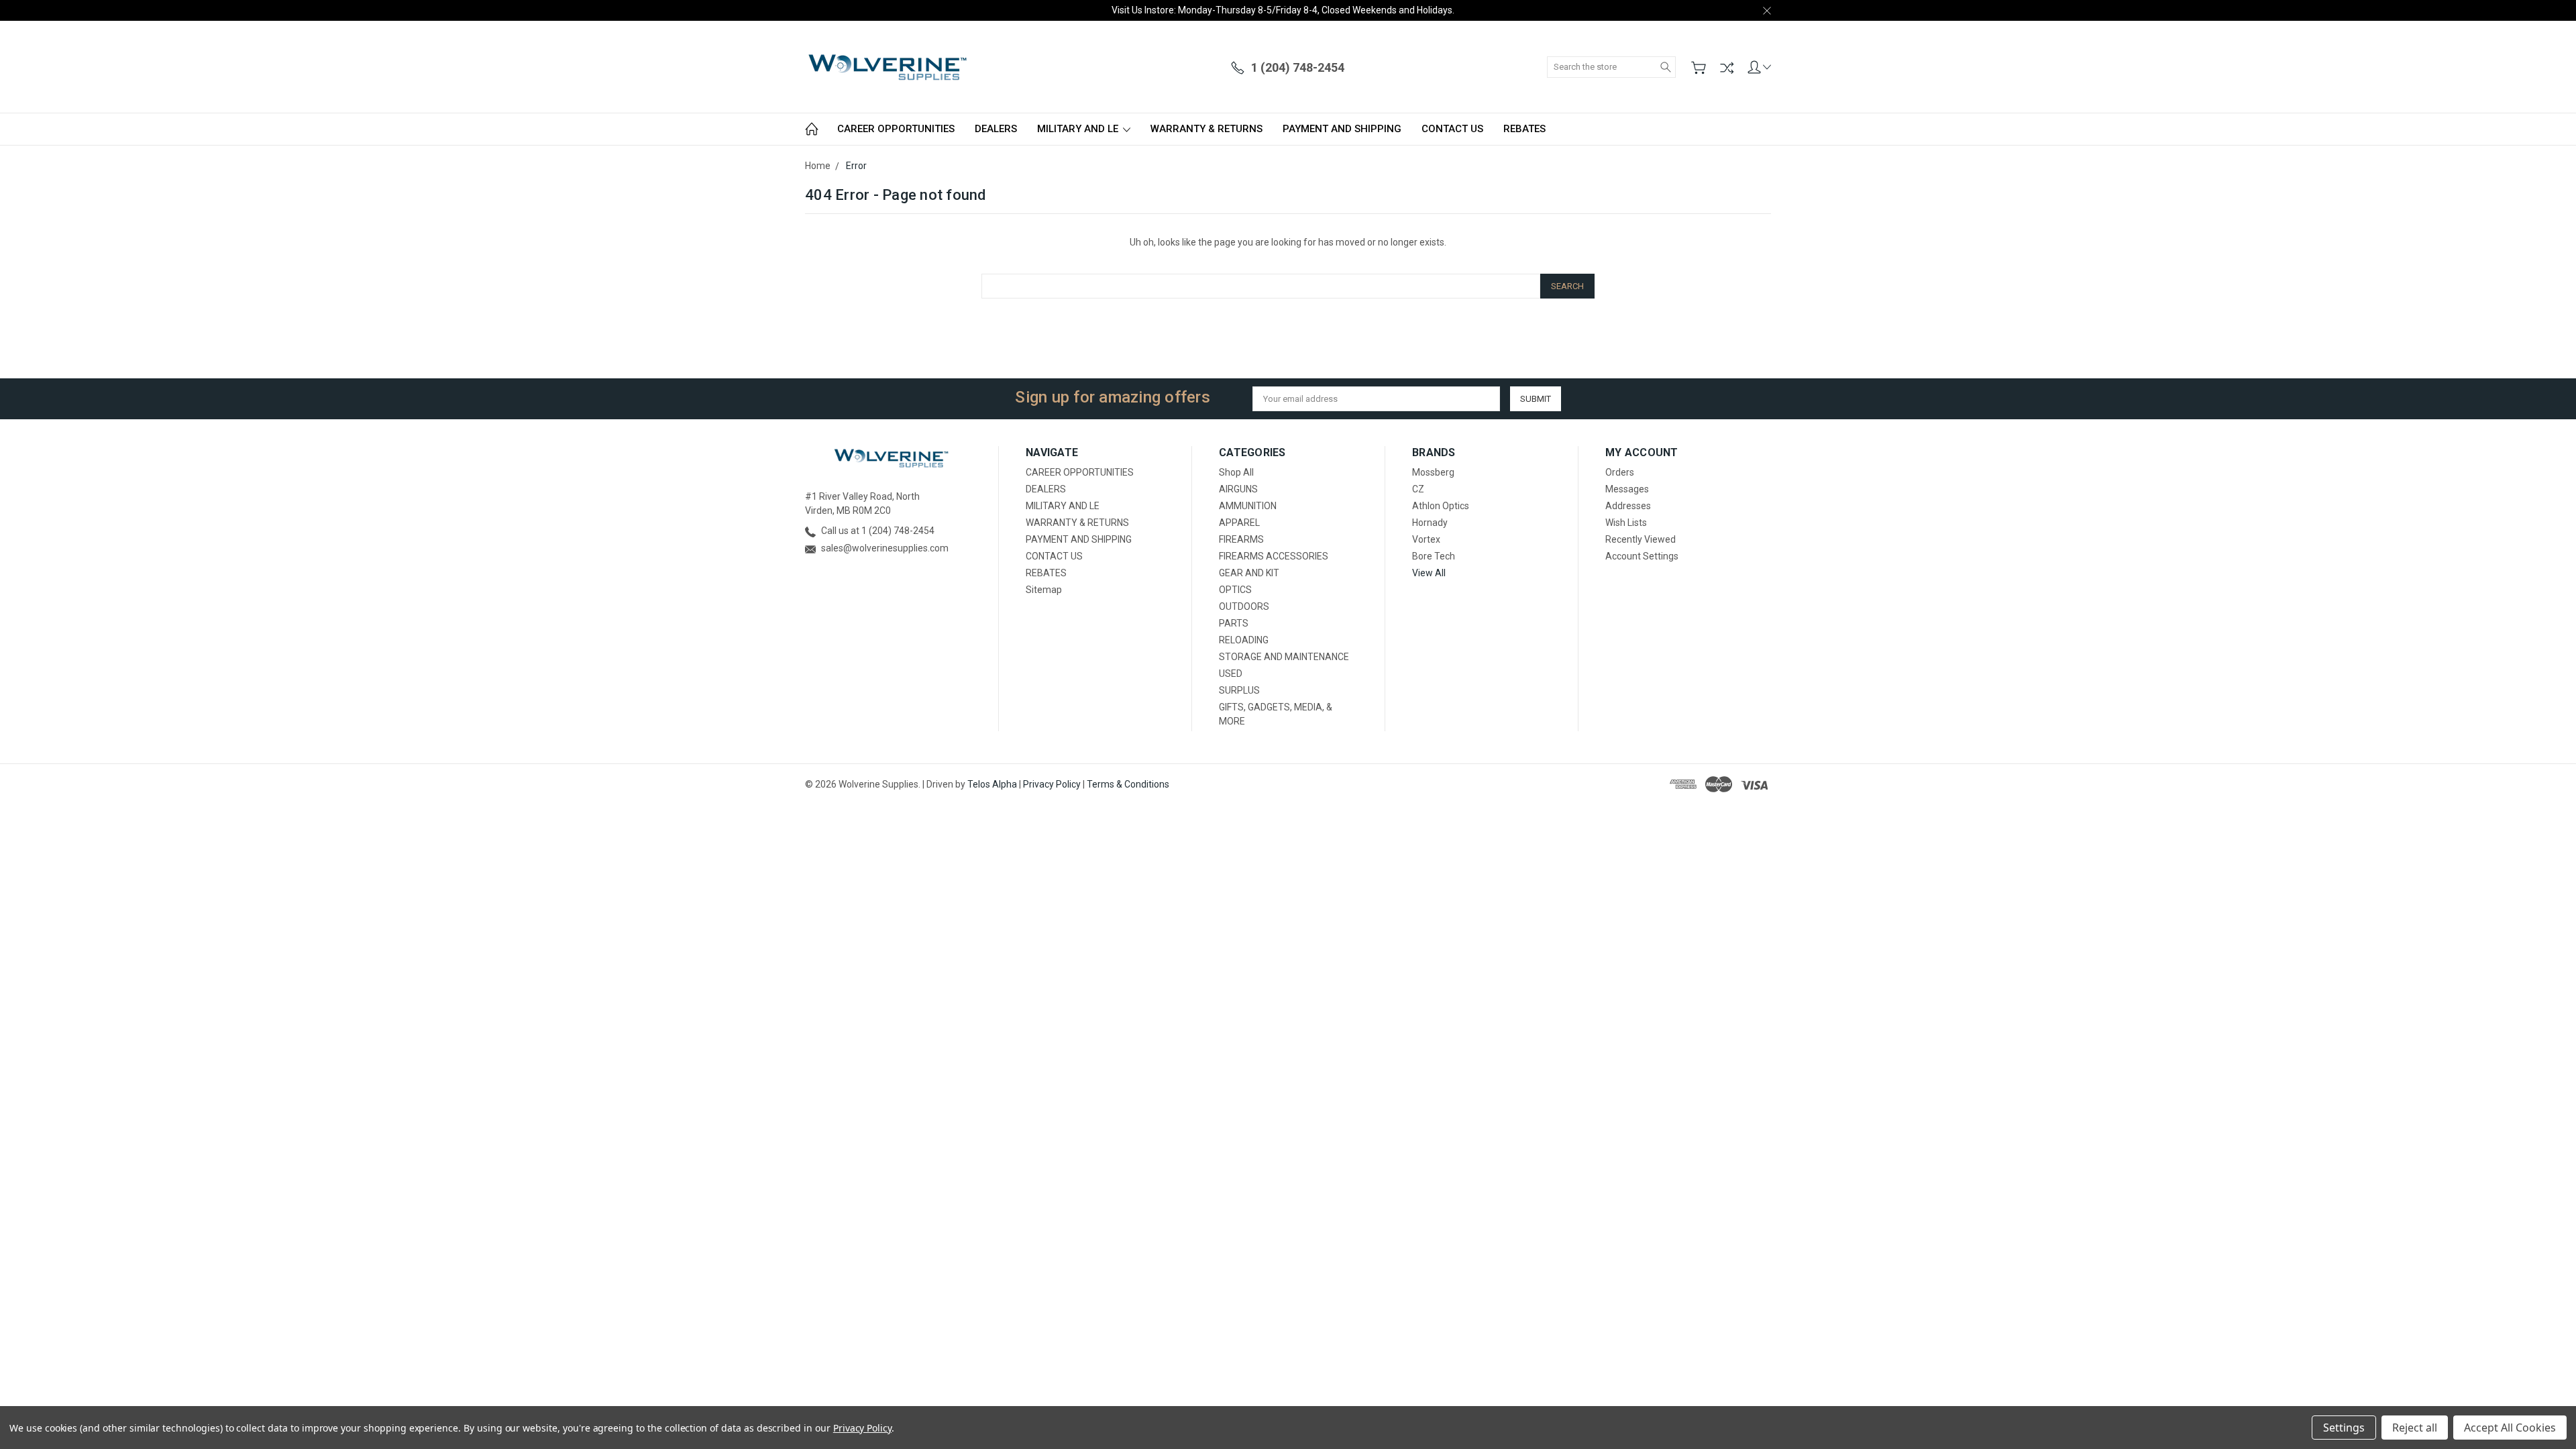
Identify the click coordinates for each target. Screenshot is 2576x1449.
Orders (1620, 472)
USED (1231, 674)
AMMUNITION (1248, 506)
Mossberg (1433, 472)
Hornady (1430, 523)
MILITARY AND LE (1079, 129)
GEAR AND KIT (1249, 573)
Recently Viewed (1641, 539)
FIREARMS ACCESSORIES (1274, 556)
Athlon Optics (1441, 506)
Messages (1627, 489)
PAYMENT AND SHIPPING (1342, 129)
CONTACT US (1452, 129)
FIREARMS (1241, 539)
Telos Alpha (992, 784)
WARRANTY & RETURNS (1206, 129)
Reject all (2415, 1428)
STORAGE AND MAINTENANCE (1284, 657)
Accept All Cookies (2510, 1428)
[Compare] (1727, 68)
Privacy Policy (1052, 784)
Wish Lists (1626, 523)
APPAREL (1239, 523)
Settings (2344, 1428)
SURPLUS (1239, 690)
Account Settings (1642, 556)
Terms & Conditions (1128, 784)
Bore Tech (1434, 556)
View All (1429, 573)
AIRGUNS (1238, 489)
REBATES (1524, 129)
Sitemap (1044, 590)
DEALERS (996, 129)
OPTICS (1235, 590)
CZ (1418, 489)
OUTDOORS (1244, 606)
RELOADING (1244, 640)
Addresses (1628, 506)
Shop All (1236, 472)
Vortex (1426, 539)
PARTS (1234, 623)
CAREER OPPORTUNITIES (896, 129)
